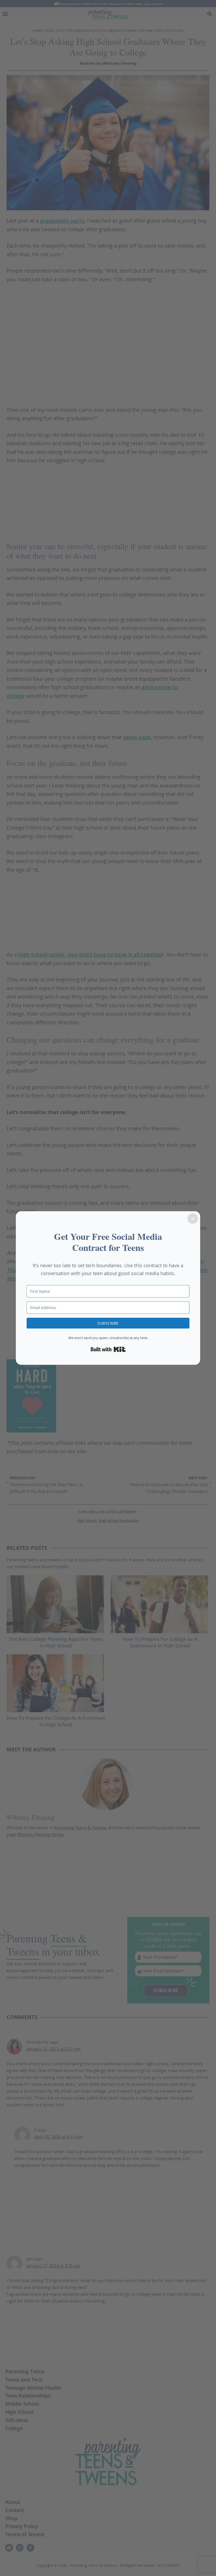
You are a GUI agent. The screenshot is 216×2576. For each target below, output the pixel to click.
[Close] (193, 1219)
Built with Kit (108, 1349)
